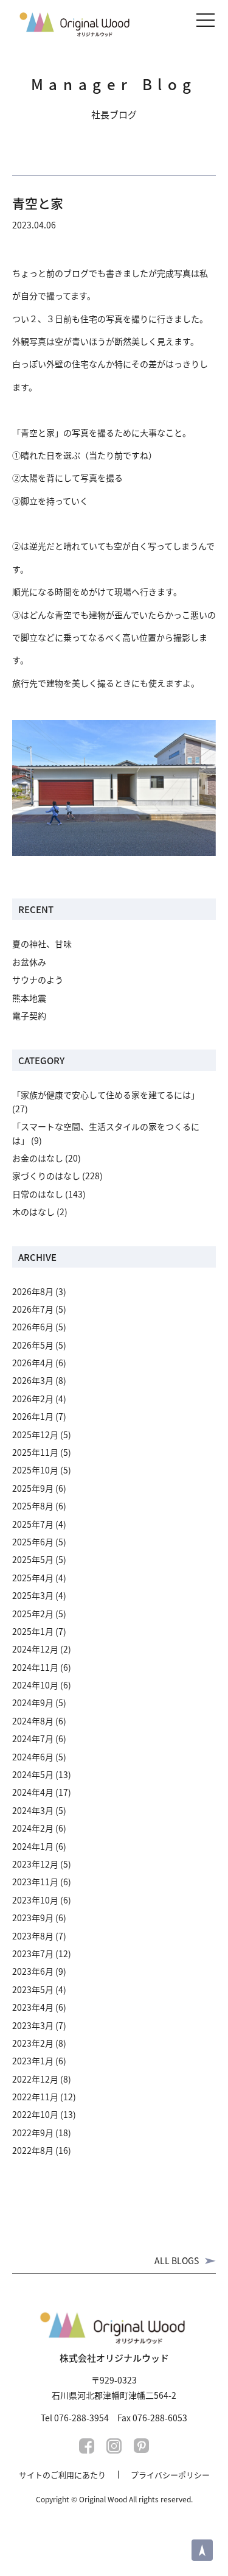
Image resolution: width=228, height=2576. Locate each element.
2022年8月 (33, 2150)
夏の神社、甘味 (42, 944)
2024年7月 (33, 1738)
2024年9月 (33, 1703)
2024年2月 (33, 1828)
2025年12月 (35, 1434)
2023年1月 (33, 2061)
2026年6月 (33, 1327)
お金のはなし (38, 1158)
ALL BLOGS (177, 2260)
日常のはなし (38, 1194)
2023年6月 (33, 1971)
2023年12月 (35, 1864)
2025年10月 (35, 1470)
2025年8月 (33, 1506)
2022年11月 (35, 2097)
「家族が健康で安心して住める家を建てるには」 (106, 1095)
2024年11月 (35, 1667)
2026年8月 (33, 1291)
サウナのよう (38, 979)
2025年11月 (35, 1452)
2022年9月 (33, 2133)
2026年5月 (33, 1345)
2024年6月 (33, 1757)
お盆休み (29, 962)
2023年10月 (35, 1900)
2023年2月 (33, 2043)
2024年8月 (33, 1721)
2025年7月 (33, 1524)
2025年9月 (33, 1488)
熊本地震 (29, 998)
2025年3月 (33, 1595)
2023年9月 (33, 1918)
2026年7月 (33, 1309)
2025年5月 (33, 1559)
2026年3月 (33, 1380)
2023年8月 (33, 1936)
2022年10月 (35, 2114)
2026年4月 (33, 1363)
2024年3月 (33, 1810)
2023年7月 (33, 1953)
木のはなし (33, 1212)
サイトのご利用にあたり (62, 2475)
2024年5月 (33, 1774)
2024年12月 (35, 1649)
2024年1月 (33, 1846)
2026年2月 (33, 1399)
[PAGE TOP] (202, 2550)
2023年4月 (33, 2007)
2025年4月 (33, 1578)
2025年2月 (33, 1614)
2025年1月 (33, 1631)
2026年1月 (33, 1416)
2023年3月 (33, 2025)
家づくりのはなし (46, 1176)
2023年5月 (33, 1989)
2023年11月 (35, 1882)
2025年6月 (33, 1542)
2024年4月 (33, 1792)
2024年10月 (35, 1685)
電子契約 (29, 1015)
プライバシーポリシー (170, 2475)
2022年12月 (35, 2079)
